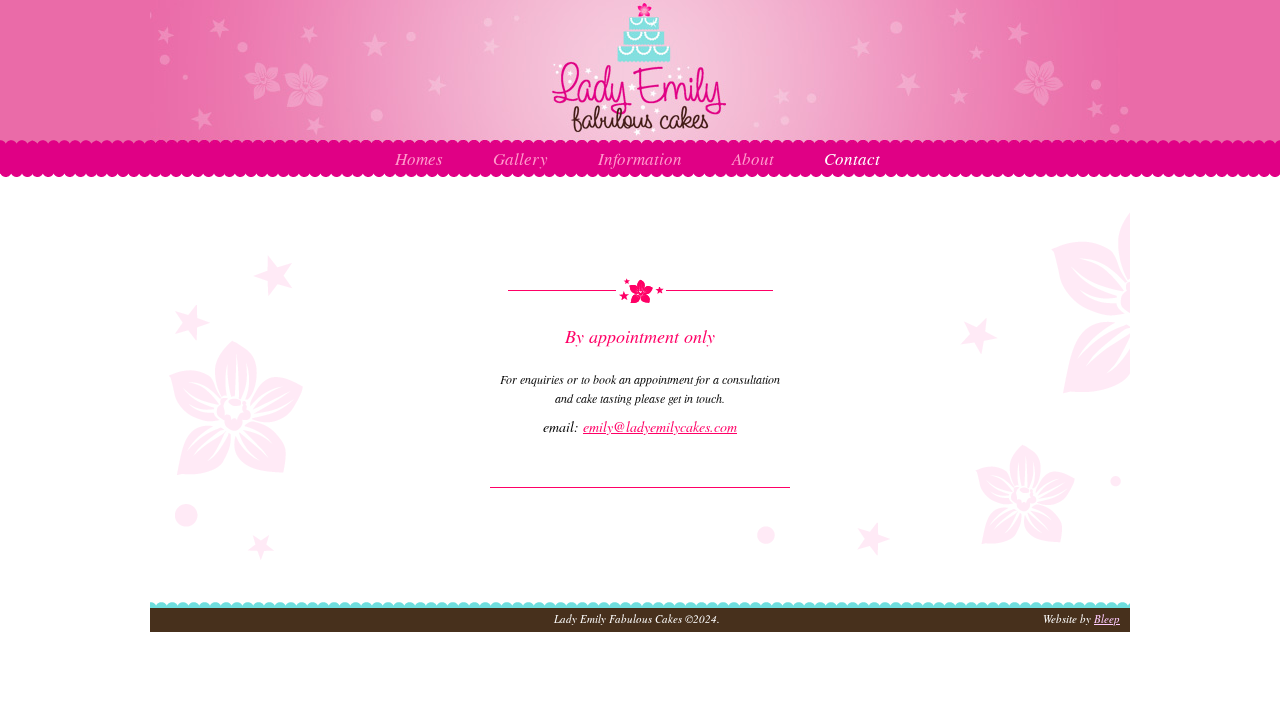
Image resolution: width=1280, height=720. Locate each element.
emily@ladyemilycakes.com (660, 426)
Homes (419, 158)
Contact (852, 158)
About (753, 158)
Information (640, 158)
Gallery (520, 158)
